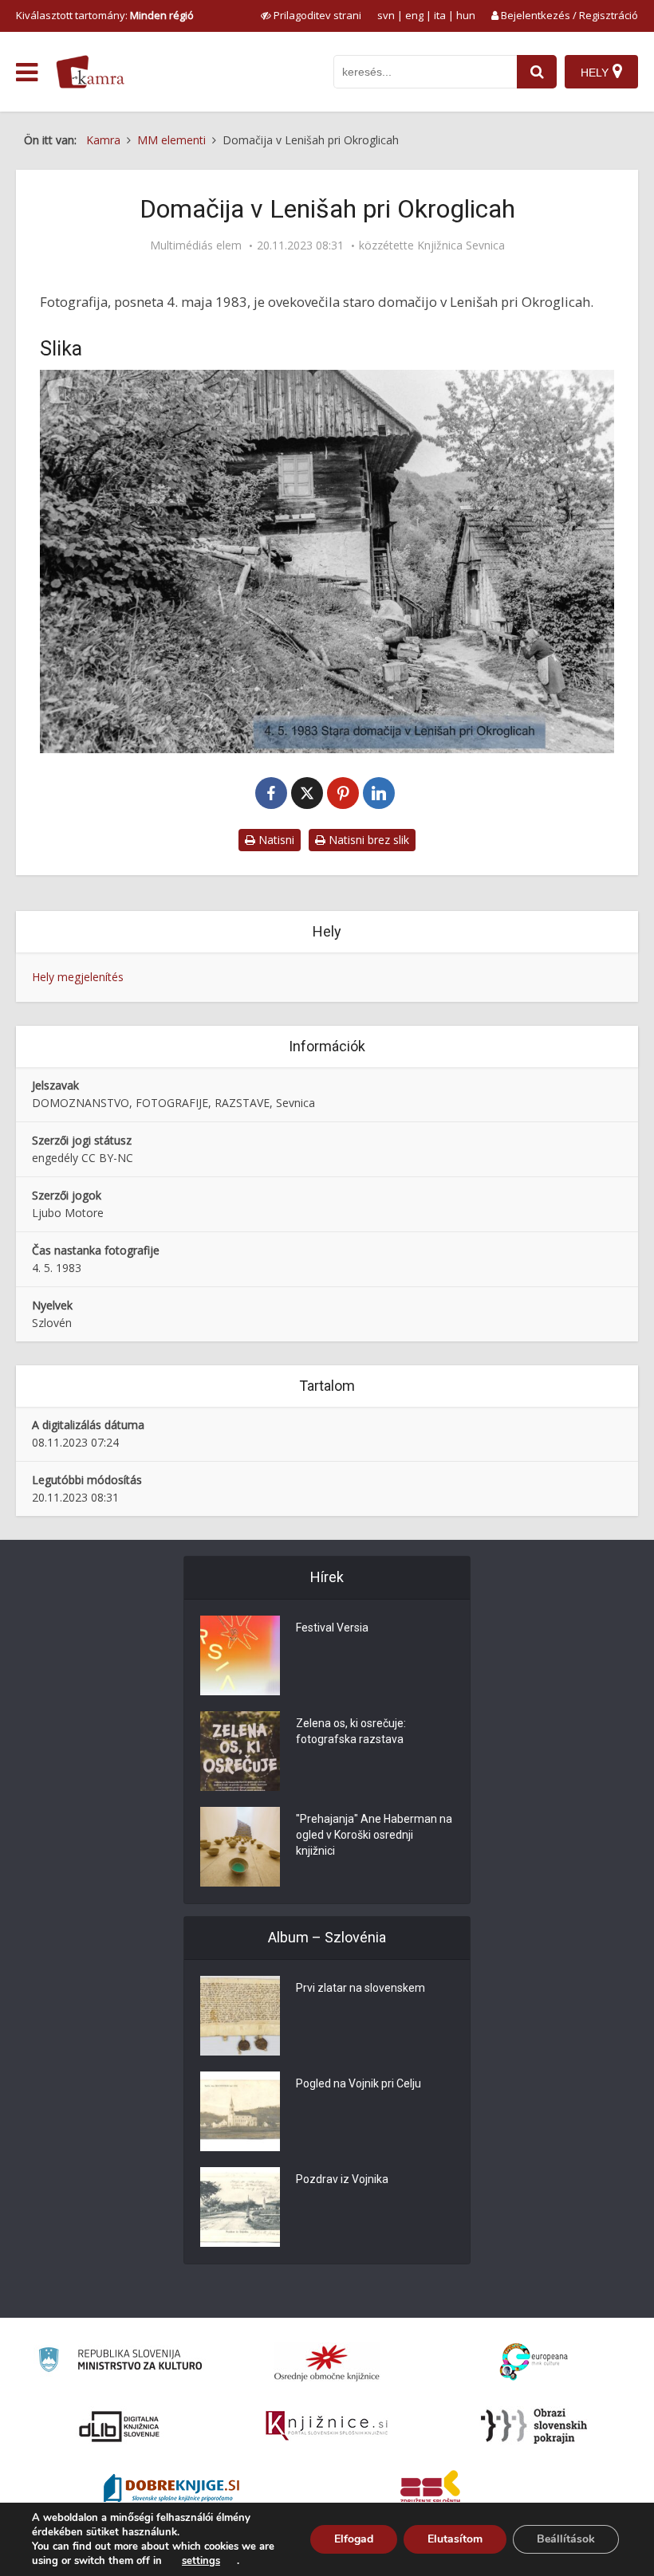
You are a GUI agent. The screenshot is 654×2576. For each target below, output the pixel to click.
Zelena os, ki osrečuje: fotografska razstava (351, 1731)
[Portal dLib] (120, 2426)
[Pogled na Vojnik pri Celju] (240, 2111)
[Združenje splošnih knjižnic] (430, 2490)
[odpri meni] (27, 73)
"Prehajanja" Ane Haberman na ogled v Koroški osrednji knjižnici (374, 1835)
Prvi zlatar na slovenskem (360, 1988)
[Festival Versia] (240, 1655)
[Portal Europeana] (534, 2362)
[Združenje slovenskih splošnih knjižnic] (327, 2426)
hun (466, 15)
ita (440, 15)
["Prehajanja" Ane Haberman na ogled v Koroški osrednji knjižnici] (240, 1847)
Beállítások (566, 2539)
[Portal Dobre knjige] (171, 2490)
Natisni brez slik (367, 840)
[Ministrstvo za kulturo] (120, 2362)
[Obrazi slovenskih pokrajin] (534, 2426)
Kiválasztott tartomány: (105, 15)
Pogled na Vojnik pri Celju (359, 2083)
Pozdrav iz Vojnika (342, 2179)
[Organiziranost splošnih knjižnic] (327, 2362)
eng (414, 15)
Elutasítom (455, 2539)
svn (386, 15)
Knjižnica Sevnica (461, 245)
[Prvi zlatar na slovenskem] (240, 2016)
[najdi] (537, 72)
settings (201, 2561)
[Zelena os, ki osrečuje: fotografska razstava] (240, 1751)
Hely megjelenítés (78, 977)
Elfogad (354, 2539)
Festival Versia (332, 1628)
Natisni (275, 840)
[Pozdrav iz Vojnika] (240, 2207)
